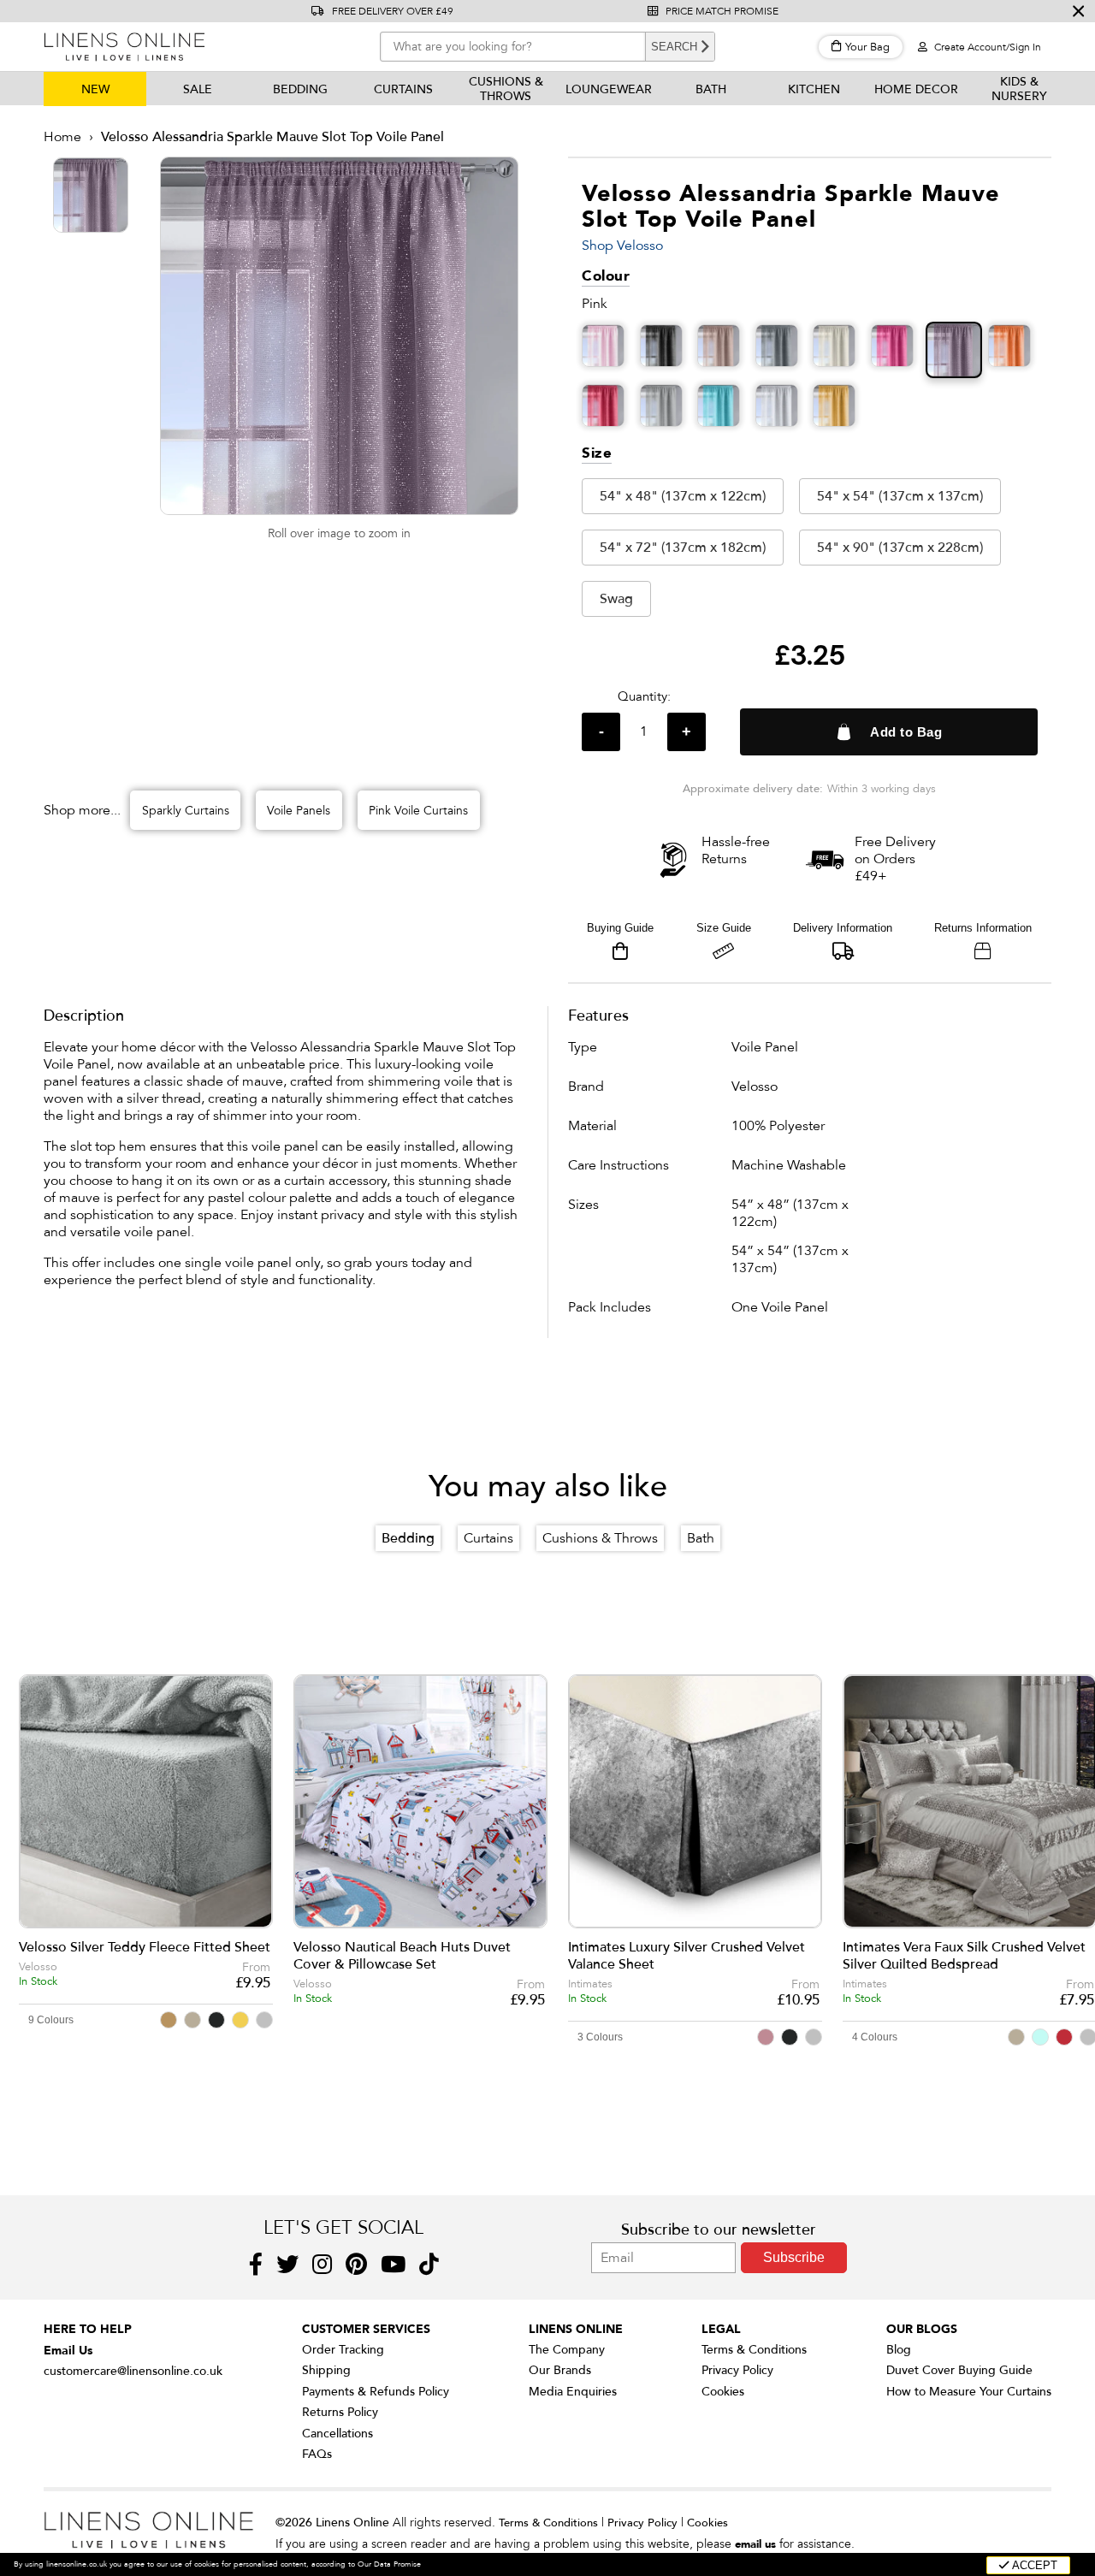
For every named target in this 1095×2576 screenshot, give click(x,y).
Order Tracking (343, 2350)
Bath (711, 89)
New (95, 89)
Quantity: (644, 696)
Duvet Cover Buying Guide (959, 2370)
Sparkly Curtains (186, 811)
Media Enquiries (573, 2392)
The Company (567, 2350)
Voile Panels (299, 811)
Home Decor (916, 89)
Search (674, 47)
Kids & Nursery (1019, 89)
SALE (198, 89)
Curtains (403, 89)
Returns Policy (340, 2412)
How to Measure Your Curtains (969, 2392)
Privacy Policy (737, 2370)
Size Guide (724, 928)
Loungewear (609, 89)
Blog (899, 2350)
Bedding (300, 89)
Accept (1033, 2565)
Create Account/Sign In (986, 47)
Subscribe (794, 2257)
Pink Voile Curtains (418, 811)
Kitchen (814, 89)
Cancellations (337, 2434)
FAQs (317, 2454)
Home (62, 137)
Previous (43, 1825)
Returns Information (983, 928)
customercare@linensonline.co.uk (133, 2371)
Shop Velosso (622, 246)
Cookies (723, 2392)
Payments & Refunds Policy (376, 2392)
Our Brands (560, 2370)
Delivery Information (843, 928)
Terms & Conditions (754, 2350)
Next (1071, 1825)
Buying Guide (620, 928)
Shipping (326, 2370)
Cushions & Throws (506, 89)
